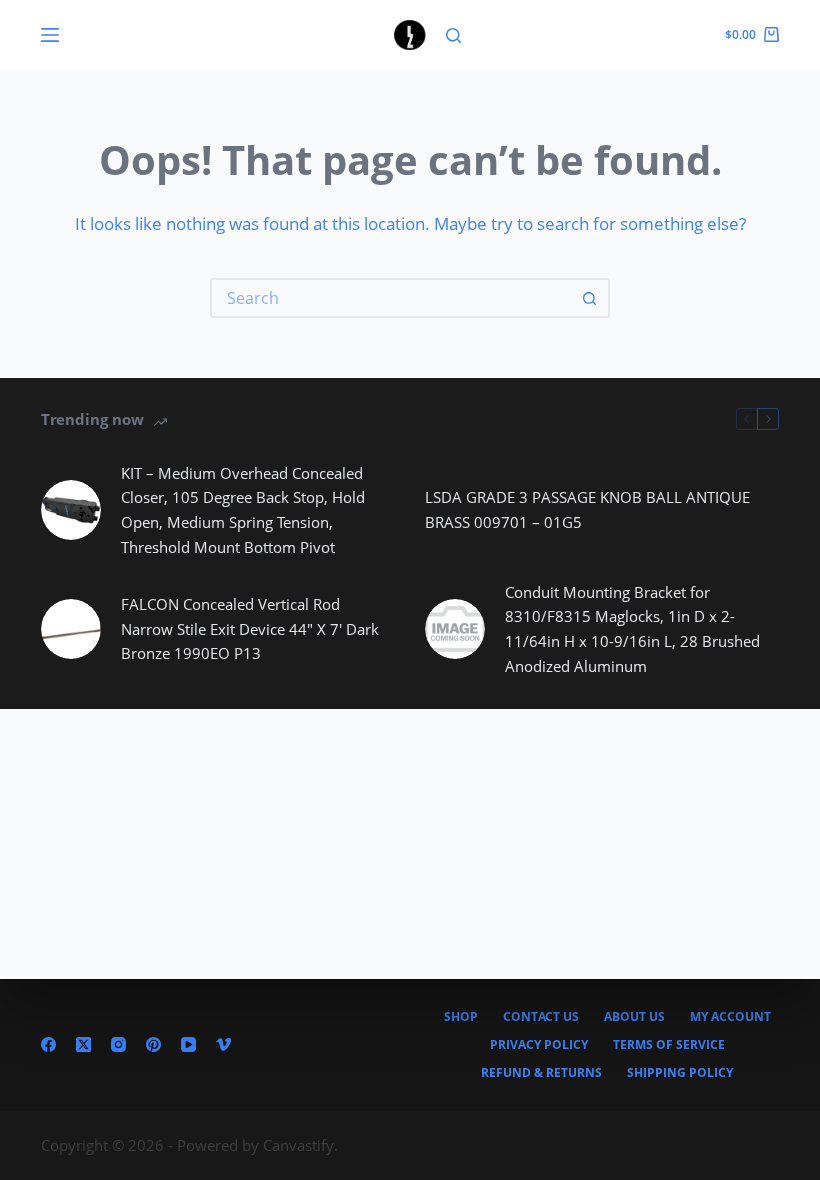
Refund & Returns (541, 1073)
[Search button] (590, 298)
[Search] (453, 35)
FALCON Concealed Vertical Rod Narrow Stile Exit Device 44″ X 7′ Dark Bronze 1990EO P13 (250, 629)
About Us (634, 1017)
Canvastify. (300, 1145)
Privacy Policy (539, 1045)
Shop (461, 1017)
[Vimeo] (223, 1044)
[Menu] (50, 35)
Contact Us (541, 1017)
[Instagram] (118, 1044)
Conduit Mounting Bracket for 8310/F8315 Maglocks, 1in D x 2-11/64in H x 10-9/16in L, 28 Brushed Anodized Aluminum (632, 629)
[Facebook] (48, 1044)
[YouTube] (188, 1044)
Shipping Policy (680, 1073)
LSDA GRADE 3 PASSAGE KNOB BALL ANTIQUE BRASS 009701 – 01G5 (587, 509)
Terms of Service (669, 1045)
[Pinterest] (153, 1044)
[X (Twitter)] (83, 1044)
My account (730, 1017)
